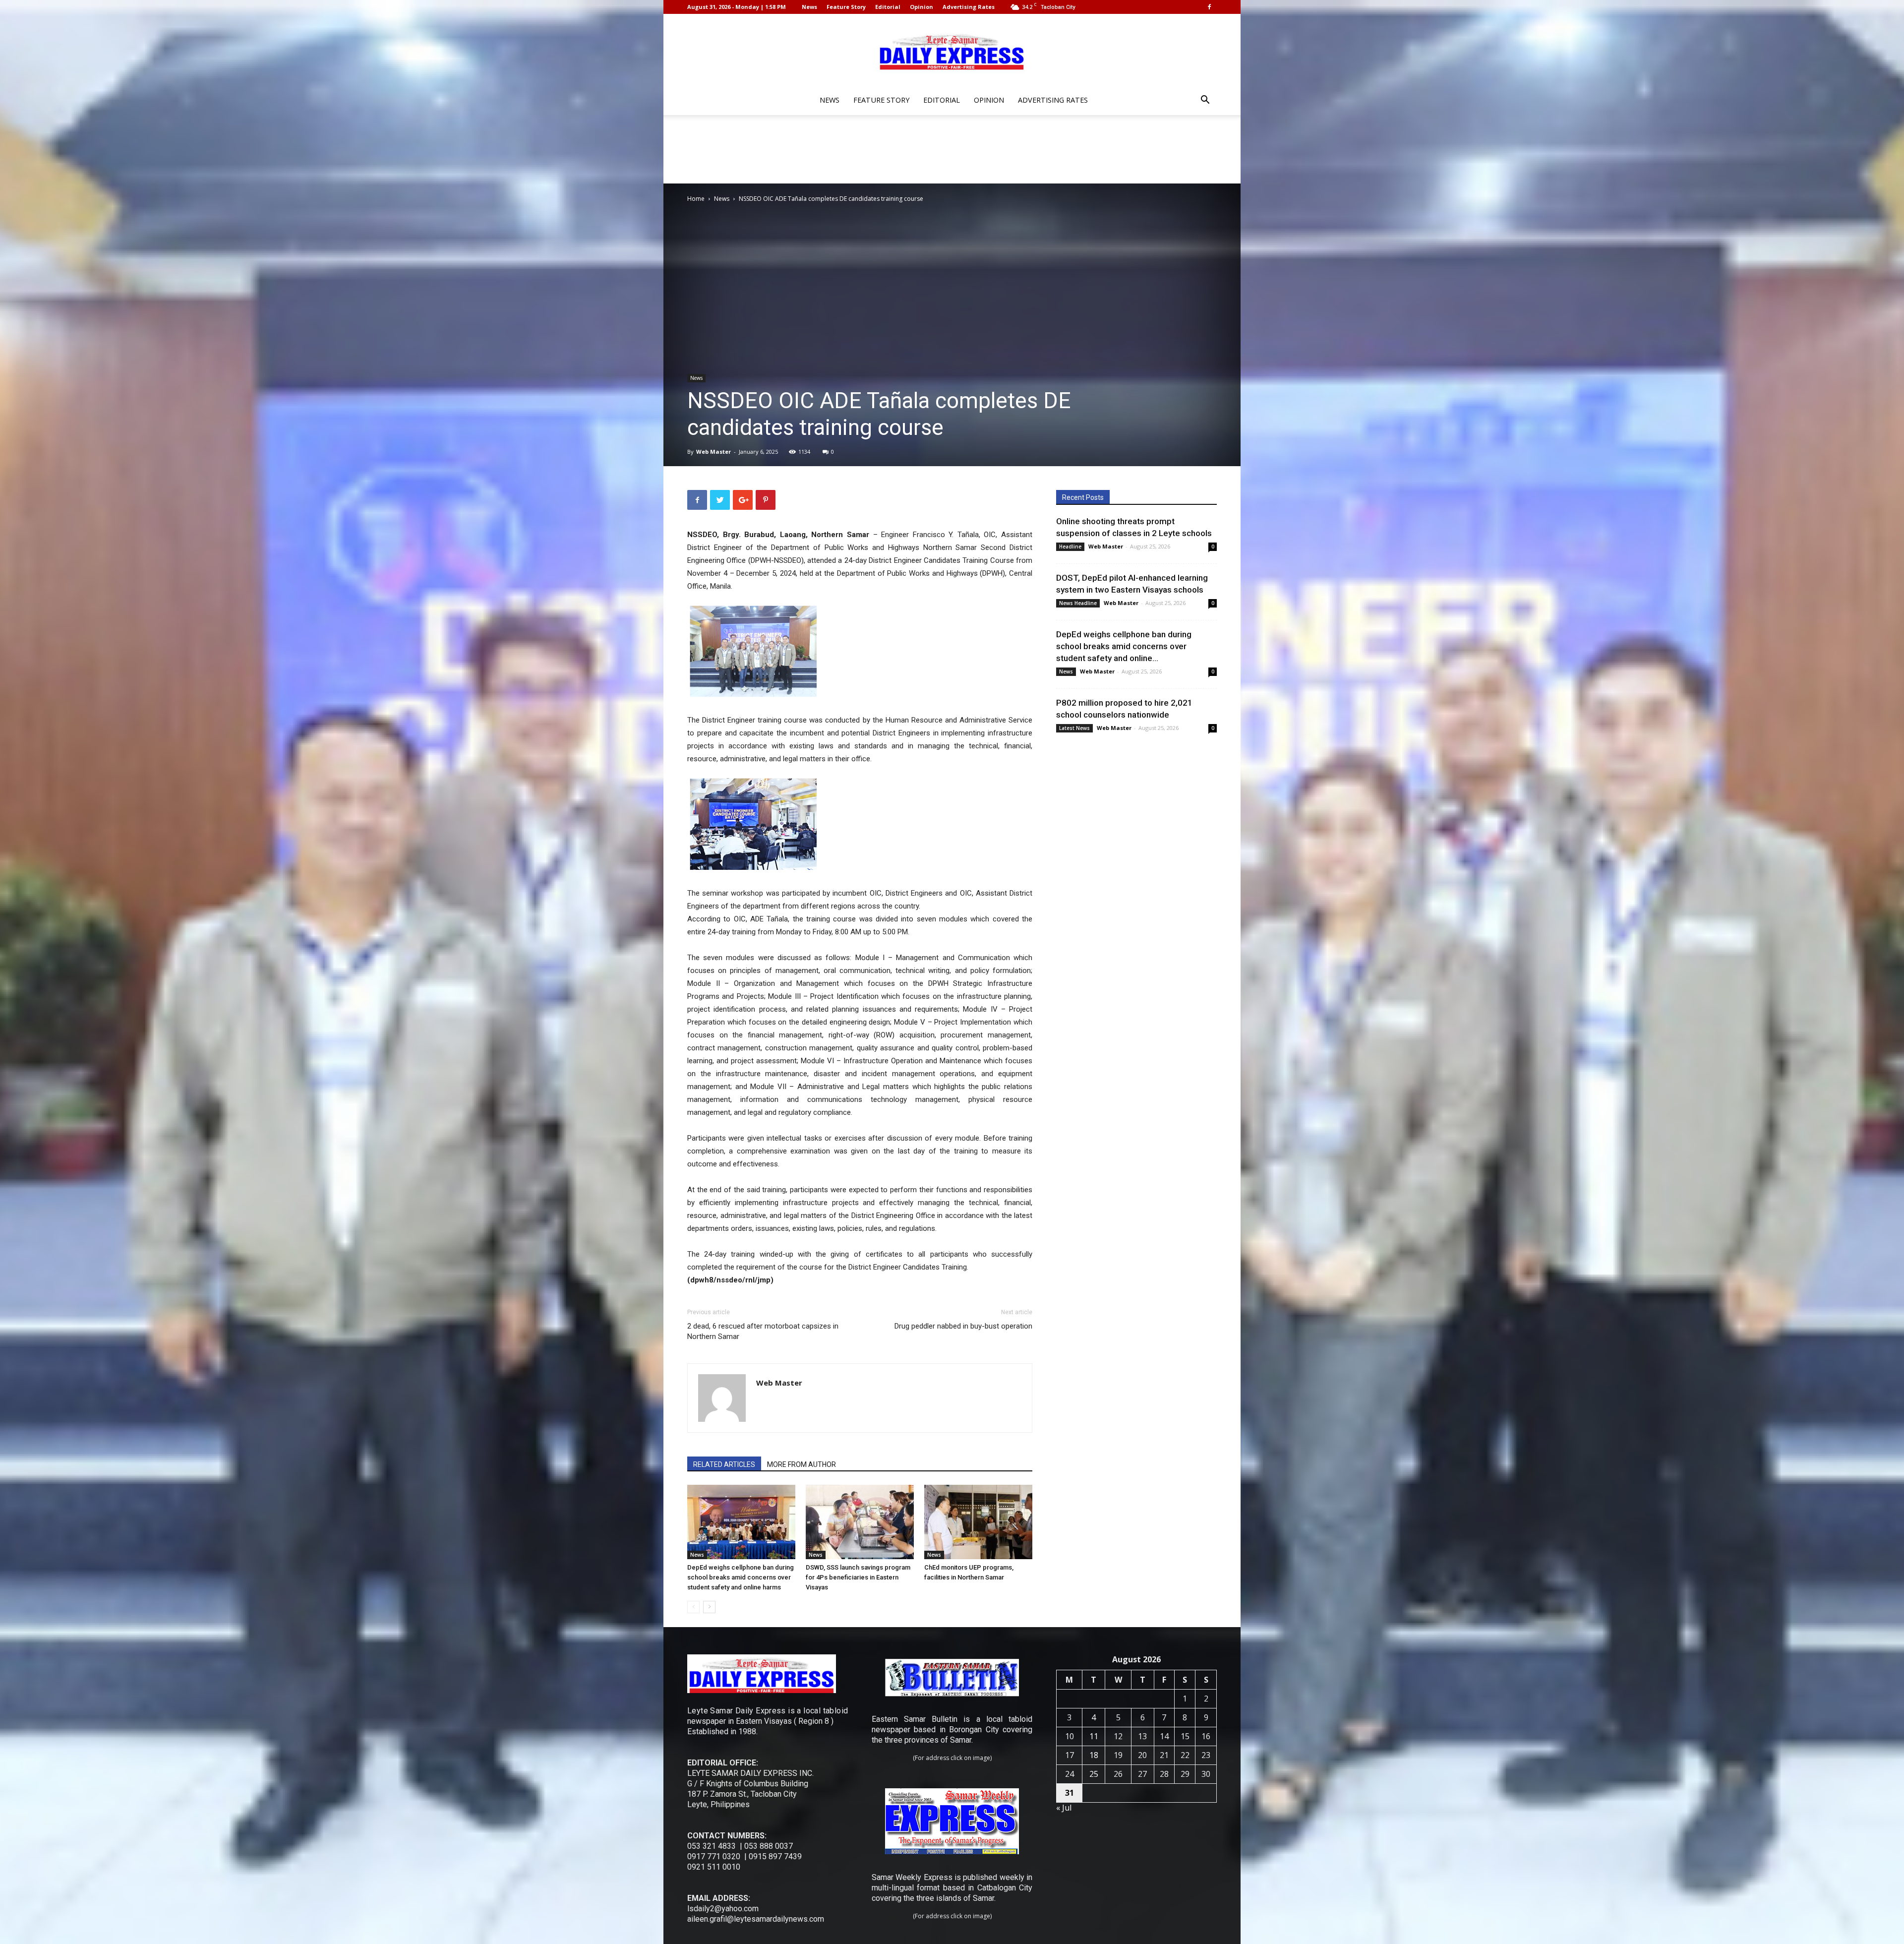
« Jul (1064, 1808)
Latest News (1074, 728)
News (809, 7)
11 (1094, 1736)
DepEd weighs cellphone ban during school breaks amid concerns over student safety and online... (1124, 646)
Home (696, 199)
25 (1094, 1774)
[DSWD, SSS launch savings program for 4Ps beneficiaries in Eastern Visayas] (860, 1522)
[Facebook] (1209, 7)
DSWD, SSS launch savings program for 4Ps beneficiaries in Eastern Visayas (858, 1577)
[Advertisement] (952, 149)
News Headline (1078, 603)
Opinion (922, 7)
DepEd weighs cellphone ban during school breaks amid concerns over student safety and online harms (741, 1577)
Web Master (714, 452)
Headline (1070, 547)
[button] (1205, 101)
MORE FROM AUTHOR (802, 1464)
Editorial (888, 7)
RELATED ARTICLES (724, 1464)
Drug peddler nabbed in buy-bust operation (963, 1326)
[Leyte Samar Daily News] (952, 51)
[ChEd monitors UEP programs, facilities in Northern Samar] (978, 1522)
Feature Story (846, 7)
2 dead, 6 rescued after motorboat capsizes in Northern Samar (763, 1331)
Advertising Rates (969, 7)
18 (1094, 1755)
